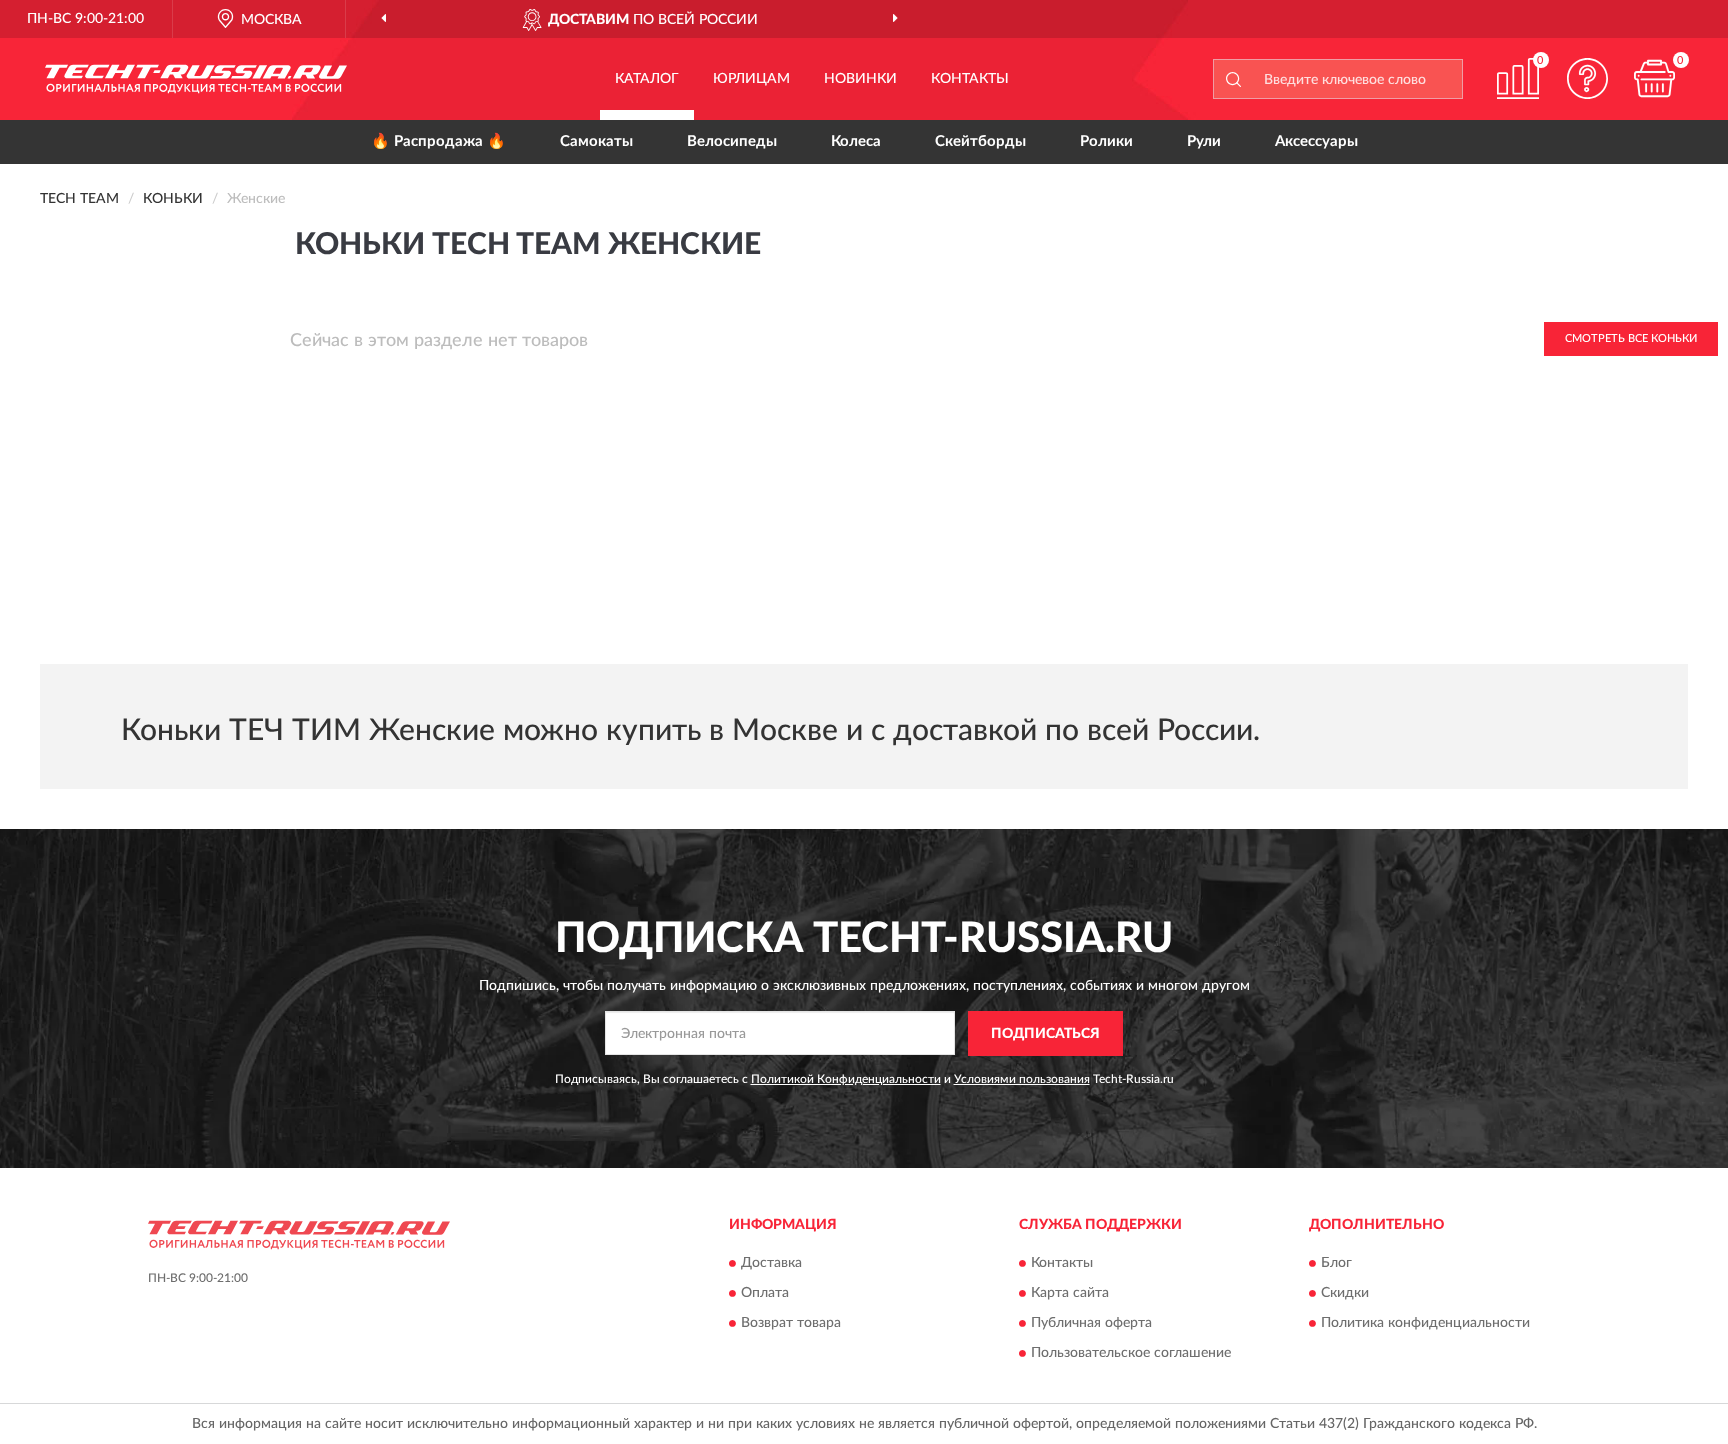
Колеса (856, 141)
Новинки (860, 79)
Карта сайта (1070, 1294)
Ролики (1106, 141)
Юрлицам (751, 79)
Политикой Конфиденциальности (846, 1079)
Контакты (970, 79)
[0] (1655, 78)
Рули (1204, 141)
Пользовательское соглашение (1131, 1354)
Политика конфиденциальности (1425, 1324)
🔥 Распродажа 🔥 (438, 141)
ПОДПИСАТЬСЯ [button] (1045, 1034)
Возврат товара (791, 1324)
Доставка (771, 1264)
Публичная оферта (1091, 1324)
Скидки (1345, 1294)
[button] (1588, 78)
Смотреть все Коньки (1631, 338)
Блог (1336, 1264)
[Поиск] (1233, 79)
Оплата (765, 1294)
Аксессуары (1316, 141)
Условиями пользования (1022, 1079)
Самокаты (596, 141)
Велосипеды (732, 141)
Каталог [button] (647, 79)
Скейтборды (980, 141)
